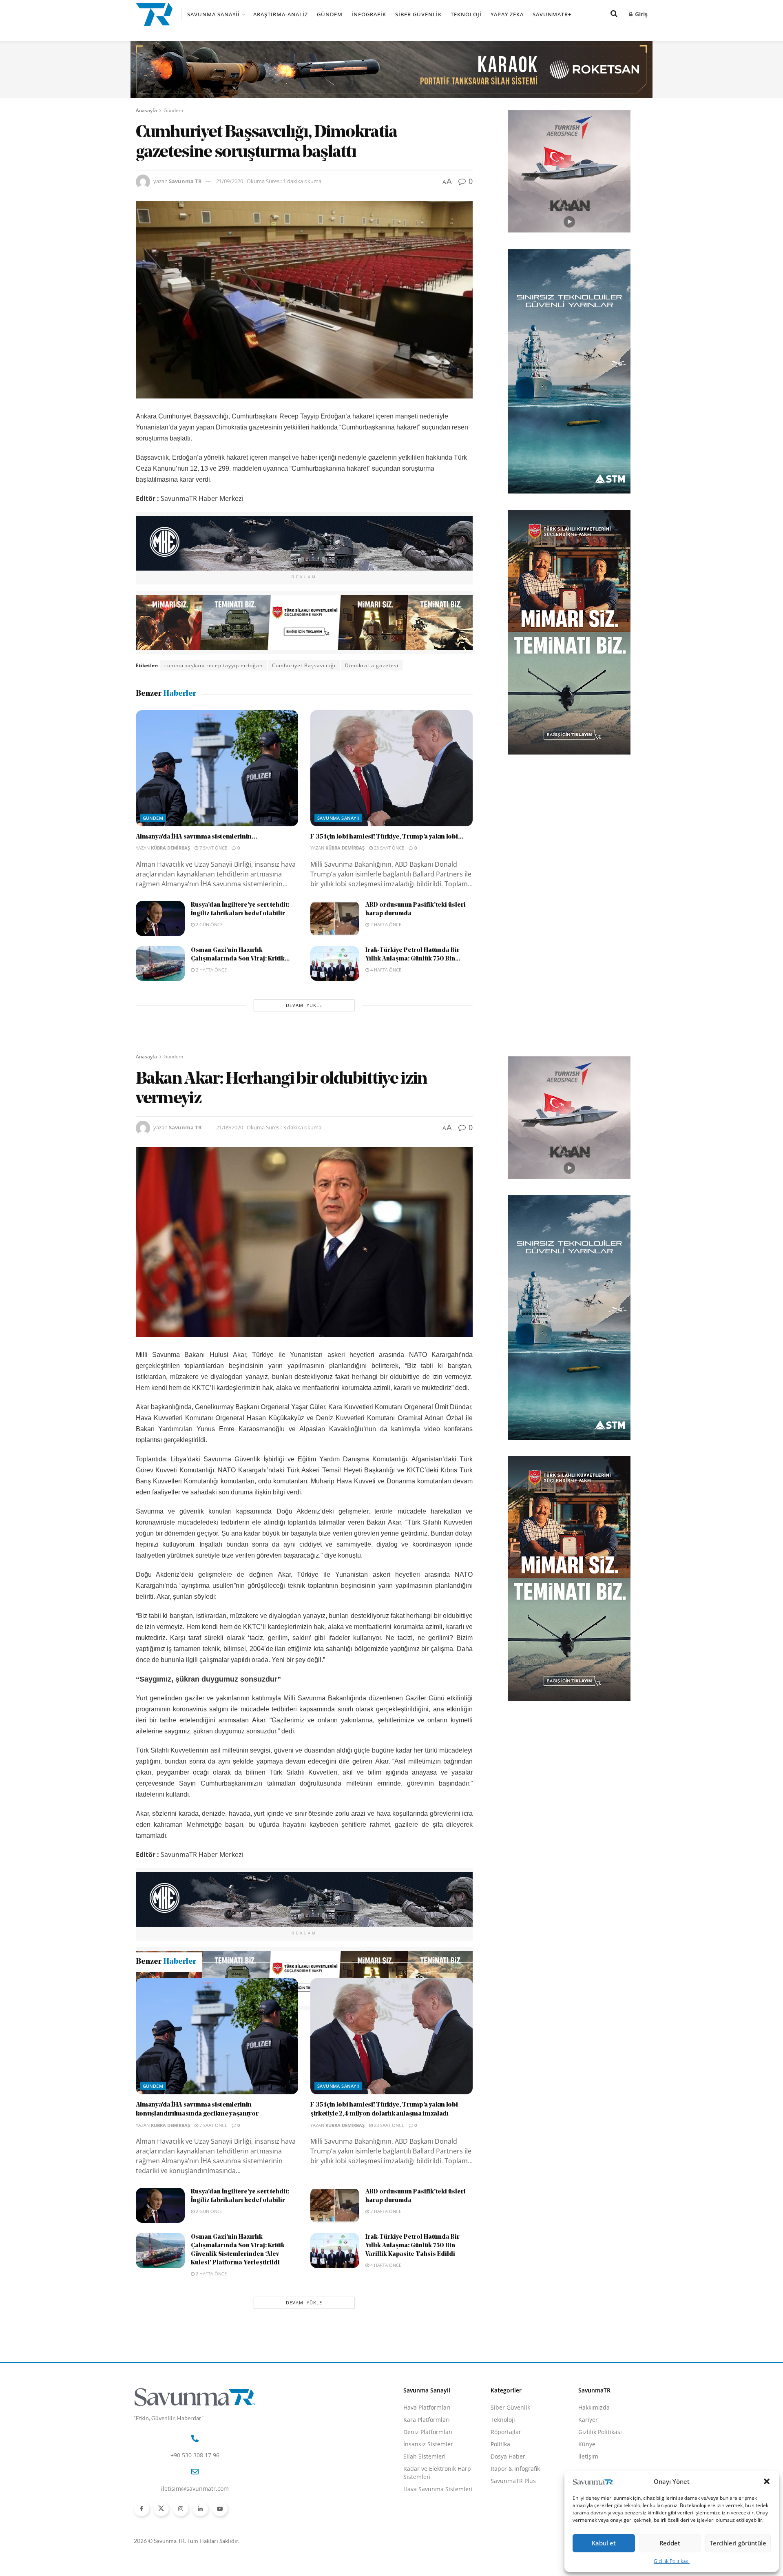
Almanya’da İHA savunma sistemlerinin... (197, 837)
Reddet (670, 2543)
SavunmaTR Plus (513, 2569)
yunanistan (263, 2022)
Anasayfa (146, 110)
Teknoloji (466, 14)
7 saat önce (213, 848)
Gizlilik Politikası (672, 2561)
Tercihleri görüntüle (738, 2543)
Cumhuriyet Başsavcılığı (304, 665)
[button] (767, 2481)
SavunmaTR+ (552, 14)
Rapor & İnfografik (515, 2557)
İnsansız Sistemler (428, 2532)
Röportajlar (506, 2520)
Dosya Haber (508, 2544)
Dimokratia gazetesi (372, 665)
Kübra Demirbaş (170, 848)
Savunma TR (185, 181)
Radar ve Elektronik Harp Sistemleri (437, 2561)
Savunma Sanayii (213, 14)
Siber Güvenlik (418, 14)
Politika (500, 2532)
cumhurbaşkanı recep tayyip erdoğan (213, 665)
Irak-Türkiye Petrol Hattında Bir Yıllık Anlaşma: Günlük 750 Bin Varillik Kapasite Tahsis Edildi (413, 2334)
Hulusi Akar (180, 2022)
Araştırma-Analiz (281, 14)
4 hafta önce (385, 970)
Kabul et (604, 2543)
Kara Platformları (427, 2508)
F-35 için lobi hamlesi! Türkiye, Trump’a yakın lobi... (387, 837)
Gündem (330, 14)
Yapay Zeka (507, 14)
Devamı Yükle (304, 1005)
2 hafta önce (385, 924)
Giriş (640, 14)
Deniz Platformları (428, 2520)
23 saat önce (388, 848)
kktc (210, 2022)
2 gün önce (209, 924)
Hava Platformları (427, 2495)
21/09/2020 (230, 181)
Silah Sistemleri (425, 2544)
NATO (232, 2022)
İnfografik (369, 14)
